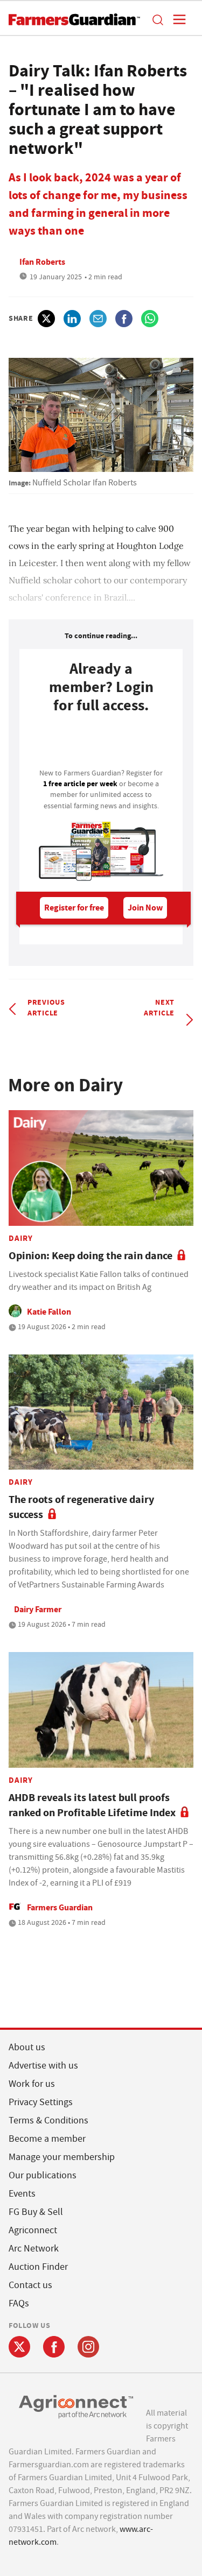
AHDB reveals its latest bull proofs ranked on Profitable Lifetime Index (92, 1805)
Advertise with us (43, 2066)
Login (101, 744)
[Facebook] (54, 2347)
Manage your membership (62, 2157)
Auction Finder (38, 2267)
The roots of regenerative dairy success (81, 1507)
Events (22, 2194)
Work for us (32, 2084)
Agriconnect (33, 2230)
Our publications (43, 2175)
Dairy (21, 1238)
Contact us (30, 2285)
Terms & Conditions (48, 2120)
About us (27, 2047)
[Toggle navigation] (176, 19)
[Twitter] (19, 2347)
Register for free (74, 908)
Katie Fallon (49, 1312)
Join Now (145, 908)
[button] (157, 19)
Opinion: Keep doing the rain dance (90, 1256)
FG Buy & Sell (36, 2212)
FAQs (19, 2303)
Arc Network (34, 2249)
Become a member (47, 2139)
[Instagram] (88, 2347)
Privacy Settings (41, 2102)
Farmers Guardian (60, 1907)
